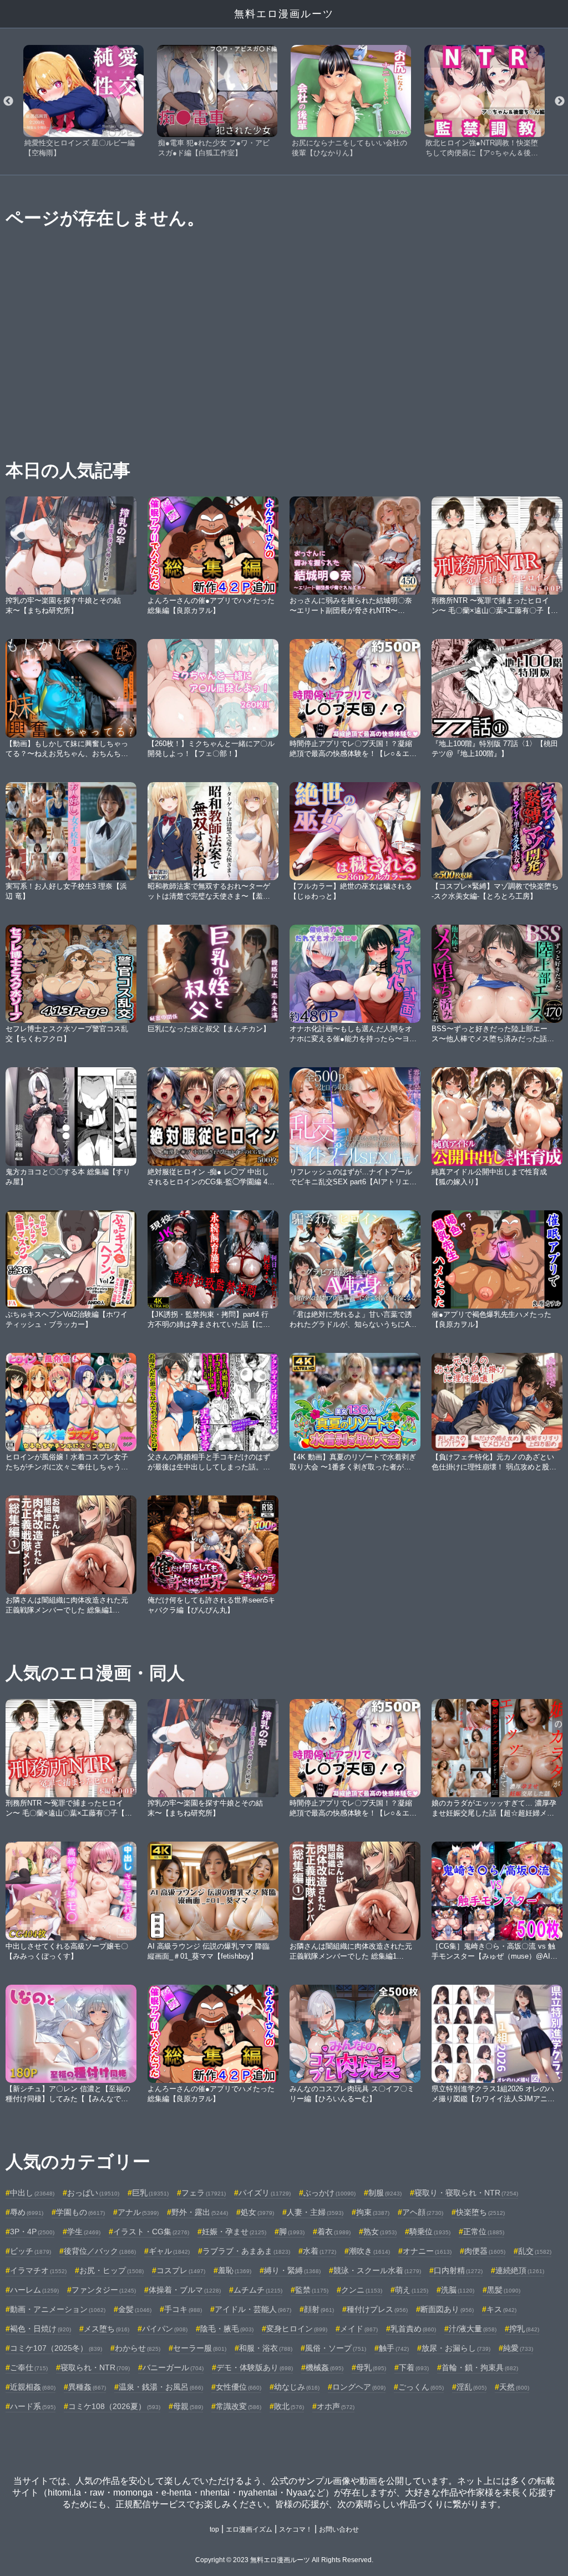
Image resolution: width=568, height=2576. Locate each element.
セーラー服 (200, 2348)
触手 (394, 2348)
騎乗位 (430, 2232)
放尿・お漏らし (456, 2348)
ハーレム (34, 2290)
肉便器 (485, 2251)
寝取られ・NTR (95, 2367)
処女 (257, 2212)
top (214, 2529)
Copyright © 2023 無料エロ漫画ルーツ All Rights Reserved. (284, 2560)
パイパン (165, 2329)
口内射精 (458, 2270)
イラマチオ (38, 2270)
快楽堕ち (480, 2212)
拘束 (373, 2212)
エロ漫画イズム (249, 2529)
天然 (514, 2387)
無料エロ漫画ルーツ (284, 14)
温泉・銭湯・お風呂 (161, 2387)
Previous (8, 102)
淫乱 (471, 2387)
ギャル (169, 2251)
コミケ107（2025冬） (56, 2348)
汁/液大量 (473, 2329)
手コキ (183, 2309)
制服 (385, 2193)
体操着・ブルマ (185, 2290)
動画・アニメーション (58, 2309)
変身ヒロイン (297, 2329)
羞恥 (235, 2270)
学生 (84, 2232)
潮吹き (369, 2251)
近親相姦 (33, 2387)
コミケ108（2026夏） (114, 2406)
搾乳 (524, 2329)
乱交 (535, 2251)
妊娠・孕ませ (234, 2232)
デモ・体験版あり (255, 2367)
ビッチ (31, 2251)
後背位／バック (100, 2251)
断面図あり (447, 2309)
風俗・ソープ (336, 2348)
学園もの (80, 2212)
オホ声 (336, 2406)
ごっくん (421, 2387)
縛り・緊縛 (292, 2270)
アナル (138, 2212)
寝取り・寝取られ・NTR (466, 2193)
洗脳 (458, 2290)
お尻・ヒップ (111, 2270)
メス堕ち (106, 2329)
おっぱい (93, 2193)
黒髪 (504, 2290)
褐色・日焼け (40, 2329)
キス (501, 2309)
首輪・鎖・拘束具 (480, 2367)
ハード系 (33, 2406)
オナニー (427, 2251)
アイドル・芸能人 (253, 2309)
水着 (319, 2251)
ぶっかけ (329, 2193)
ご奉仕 (29, 2367)
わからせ (138, 2348)
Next (560, 102)
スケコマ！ (296, 2529)
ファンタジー (104, 2290)
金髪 (135, 2309)
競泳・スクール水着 (377, 2270)
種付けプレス (377, 2309)
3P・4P (32, 2232)
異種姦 (87, 2387)
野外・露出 (200, 2212)
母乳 (371, 2367)
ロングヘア (359, 2387)
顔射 (319, 2309)
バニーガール (173, 2367)
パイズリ (265, 2193)
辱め (27, 2212)
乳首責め (413, 2329)
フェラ (204, 2193)
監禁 (312, 2290)
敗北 (289, 2406)
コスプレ (181, 2270)
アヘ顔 (423, 2212)
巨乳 (150, 2193)
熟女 (380, 2232)
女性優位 (239, 2387)
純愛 (518, 2348)
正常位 (484, 2232)
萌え (412, 2290)
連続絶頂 (520, 2270)
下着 (414, 2367)
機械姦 (324, 2367)
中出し (32, 2193)
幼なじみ (297, 2387)
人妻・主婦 (315, 2212)
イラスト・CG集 (151, 2232)
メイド (359, 2329)
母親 (188, 2406)
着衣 (334, 2232)
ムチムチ (258, 2290)
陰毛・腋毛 (227, 2329)
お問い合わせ (339, 2529)
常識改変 (239, 2406)
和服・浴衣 (266, 2348)
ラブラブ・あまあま (246, 2251)
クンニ (362, 2290)
